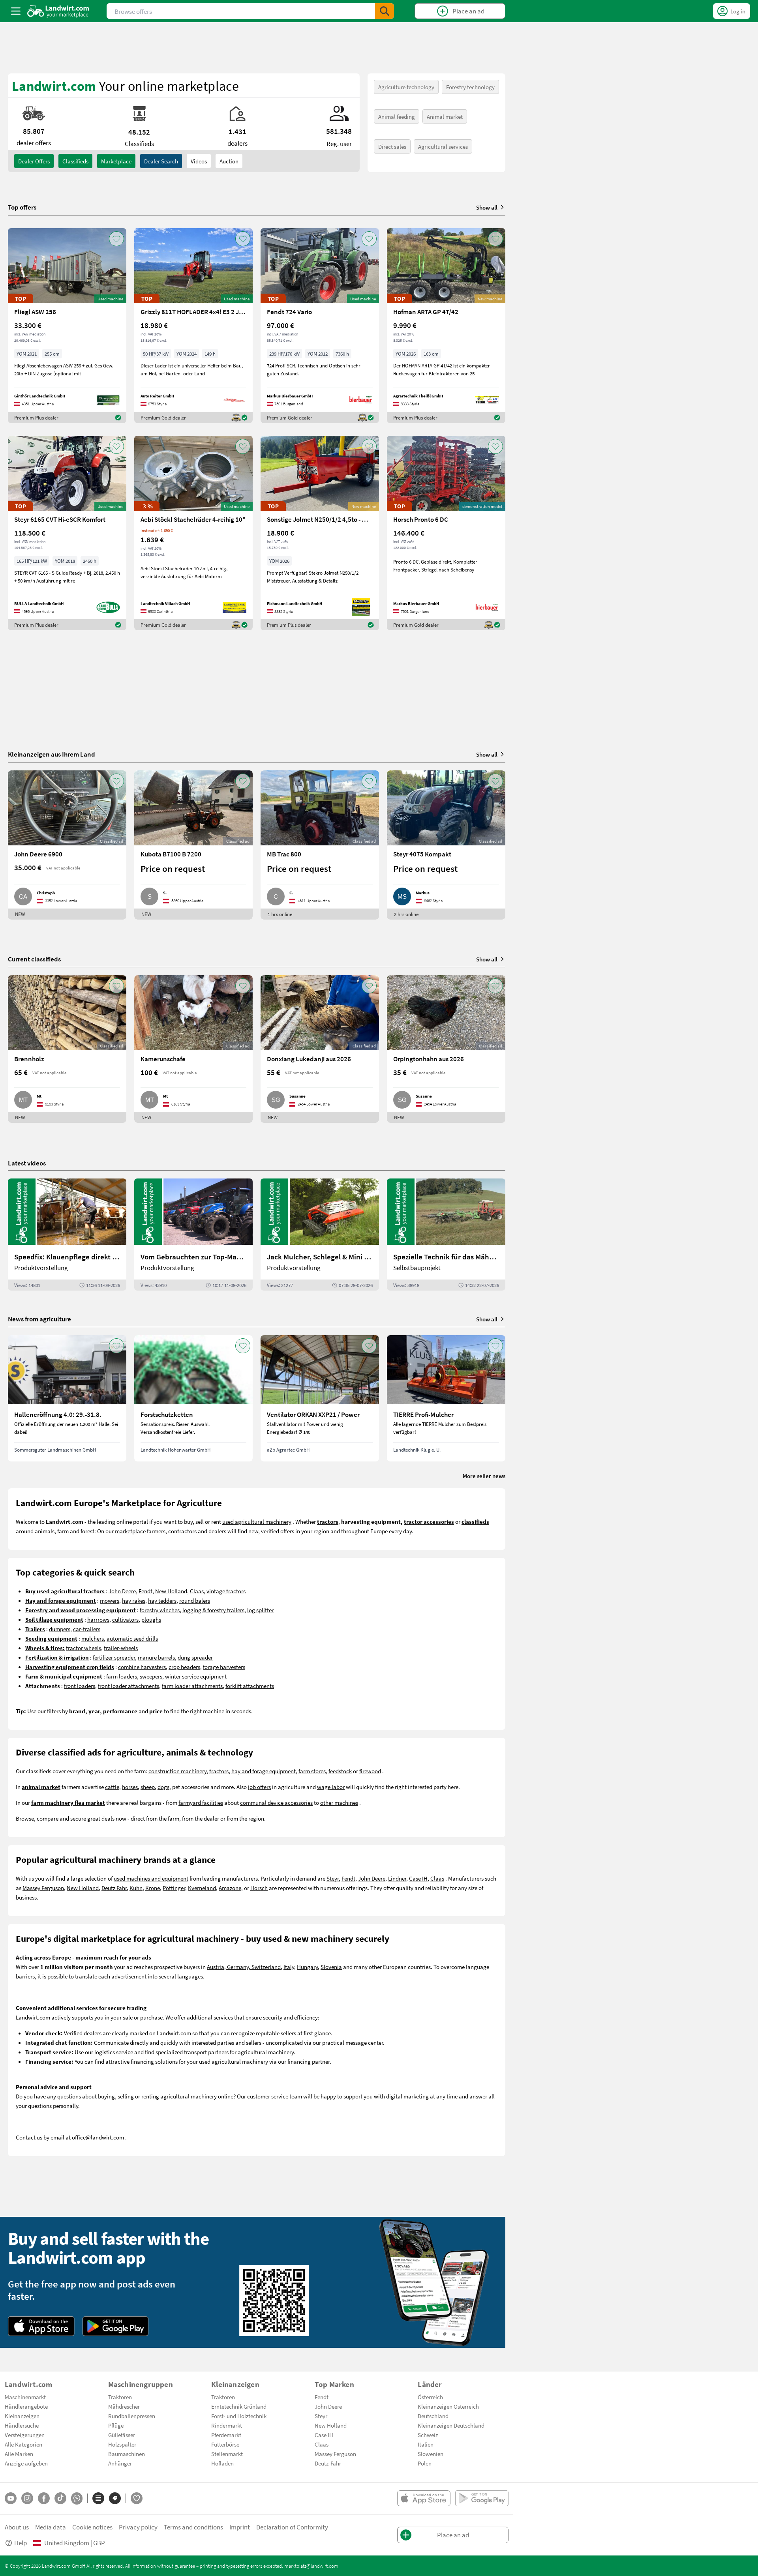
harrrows (98, 1619)
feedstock (340, 1771)
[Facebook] (44, 2498)
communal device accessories (276, 1802)
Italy (289, 1967)
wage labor (331, 1787)
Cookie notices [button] (92, 2527)
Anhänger (120, 2463)
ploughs (151, 1619)
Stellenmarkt (227, 2454)
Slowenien (431, 2454)
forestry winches (160, 1610)
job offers (259, 1787)
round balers (195, 1600)
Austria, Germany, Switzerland (244, 1967)
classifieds (75, 161)
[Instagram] (27, 2498)
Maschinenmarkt (25, 2397)
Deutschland (433, 2416)
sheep (148, 1787)
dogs (163, 1787)
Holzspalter (122, 2444)
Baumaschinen (127, 2454)
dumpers (60, 1629)
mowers (110, 1600)
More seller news (484, 1476)
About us (17, 2527)
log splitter (260, 1610)
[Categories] (98, 2498)
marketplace (130, 1531)
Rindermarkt (227, 2425)
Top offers (22, 207)
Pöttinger (174, 1888)
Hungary (307, 1967)
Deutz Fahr (114, 1888)
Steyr (333, 1878)
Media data (51, 2527)
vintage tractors (226, 1591)
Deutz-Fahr (328, 2463)
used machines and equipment (151, 1878)
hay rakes (134, 1600)
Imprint (240, 2527)
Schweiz (428, 2435)
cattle (112, 1787)
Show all (487, 207)
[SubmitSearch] (385, 11)
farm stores (312, 1771)
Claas (197, 1591)
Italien (426, 2444)
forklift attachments (250, 1686)
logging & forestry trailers (213, 1610)
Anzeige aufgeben (26, 2463)
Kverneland (202, 1888)
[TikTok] (60, 2498)
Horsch (259, 1888)
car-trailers (87, 1629)
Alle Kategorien (23, 2444)
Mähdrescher (124, 2406)
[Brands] (115, 2498)
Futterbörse (225, 2444)
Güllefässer (122, 2435)
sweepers (151, 1676)
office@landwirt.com (98, 2137)
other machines (339, 1802)
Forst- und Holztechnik (239, 2416)
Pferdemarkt (226, 2435)
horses (130, 1787)
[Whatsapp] (77, 2498)
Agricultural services (443, 146)
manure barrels (156, 1657)
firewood (370, 1771)
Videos (199, 161)
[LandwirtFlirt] (137, 2498)
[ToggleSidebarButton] (16, 11)
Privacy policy (138, 2527)
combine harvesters (142, 1667)
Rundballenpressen (132, 2416)
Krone (153, 1888)
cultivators (125, 1619)
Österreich (430, 2397)
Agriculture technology (406, 87)
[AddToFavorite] (116, 239)
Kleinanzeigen (22, 2416)
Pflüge (116, 2425)
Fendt (145, 1591)
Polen (425, 2463)
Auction (229, 161)
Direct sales (392, 146)
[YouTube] (11, 2498)
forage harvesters (224, 1667)
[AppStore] (41, 2326)
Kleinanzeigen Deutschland (451, 2425)
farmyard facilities (201, 1802)
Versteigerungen (25, 2435)
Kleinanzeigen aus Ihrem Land (52, 754)
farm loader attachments (192, 1686)
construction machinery (177, 1771)
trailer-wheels (121, 1648)
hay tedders (162, 1600)
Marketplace (116, 161)
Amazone (230, 1888)
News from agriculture (39, 1319)
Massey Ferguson (43, 1888)
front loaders (80, 1686)
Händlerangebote (26, 2406)
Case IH (418, 1878)
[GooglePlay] (116, 2326)
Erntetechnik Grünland (239, 2406)
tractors (219, 1771)
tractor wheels (83, 1648)
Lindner (397, 1878)
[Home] (58, 11)
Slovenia (331, 1967)
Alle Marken (19, 2454)
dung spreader (195, 1657)
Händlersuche (22, 2425)
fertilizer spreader (114, 1657)
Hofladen (222, 2463)
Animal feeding (397, 116)
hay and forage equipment (264, 1771)
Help (21, 2543)
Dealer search (161, 161)
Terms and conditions (193, 2527)
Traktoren (120, 2397)
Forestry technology (470, 87)
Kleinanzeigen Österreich (448, 2406)
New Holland (171, 1591)
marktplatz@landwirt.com (311, 2566)
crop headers (184, 1667)
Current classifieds (34, 959)
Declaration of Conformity (292, 2527)
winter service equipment (196, 1676)
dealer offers (34, 161)
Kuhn (136, 1888)
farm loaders (122, 1676)
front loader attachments (129, 1686)
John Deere (122, 1591)
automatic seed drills (132, 1638)
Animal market (445, 116)
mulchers (93, 1638)
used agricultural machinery (257, 1521)
